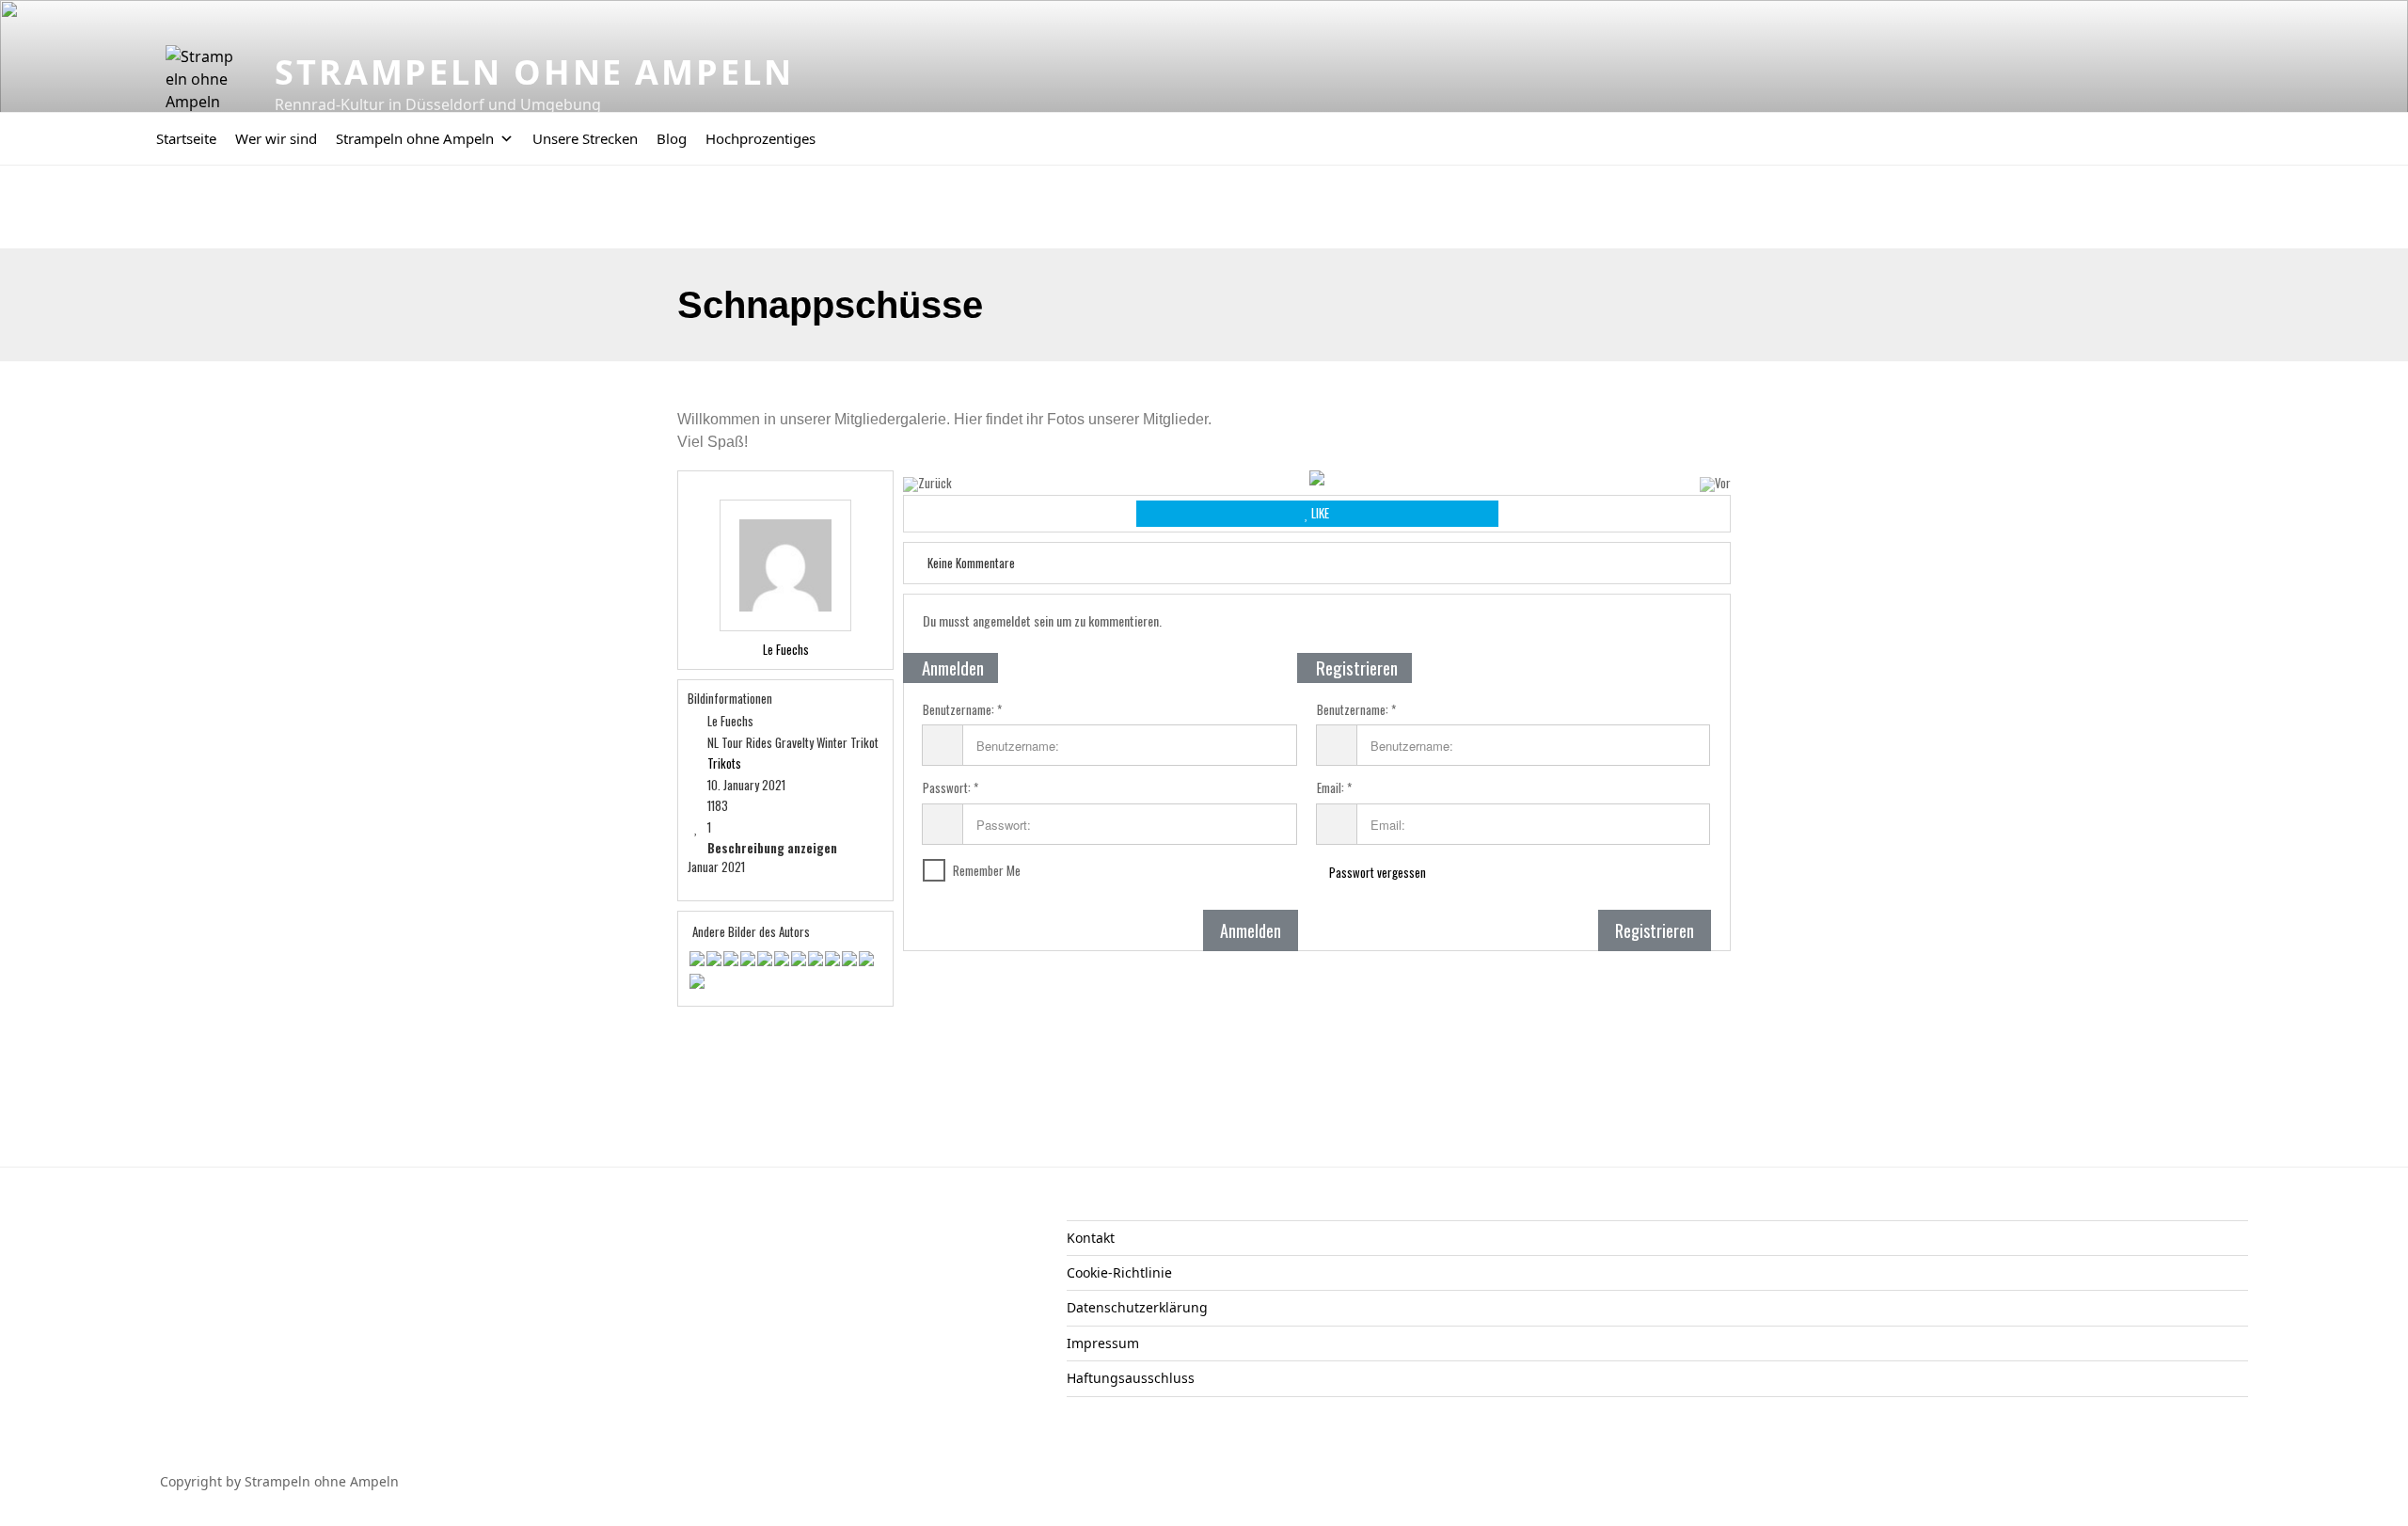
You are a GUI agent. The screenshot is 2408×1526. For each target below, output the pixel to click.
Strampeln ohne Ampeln (534, 72)
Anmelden (1251, 930)
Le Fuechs (786, 650)
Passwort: (947, 788)
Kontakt (1091, 1238)
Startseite (186, 138)
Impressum (1103, 1343)
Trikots (724, 763)
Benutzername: (958, 710)
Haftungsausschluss (1131, 1378)
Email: (1331, 788)
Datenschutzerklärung (1137, 1307)
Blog (672, 138)
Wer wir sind (276, 138)
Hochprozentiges (760, 138)
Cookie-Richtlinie (1119, 1272)
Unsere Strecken (585, 138)
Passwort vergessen (1376, 872)
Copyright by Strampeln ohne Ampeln (279, 1481)
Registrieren (1655, 930)
